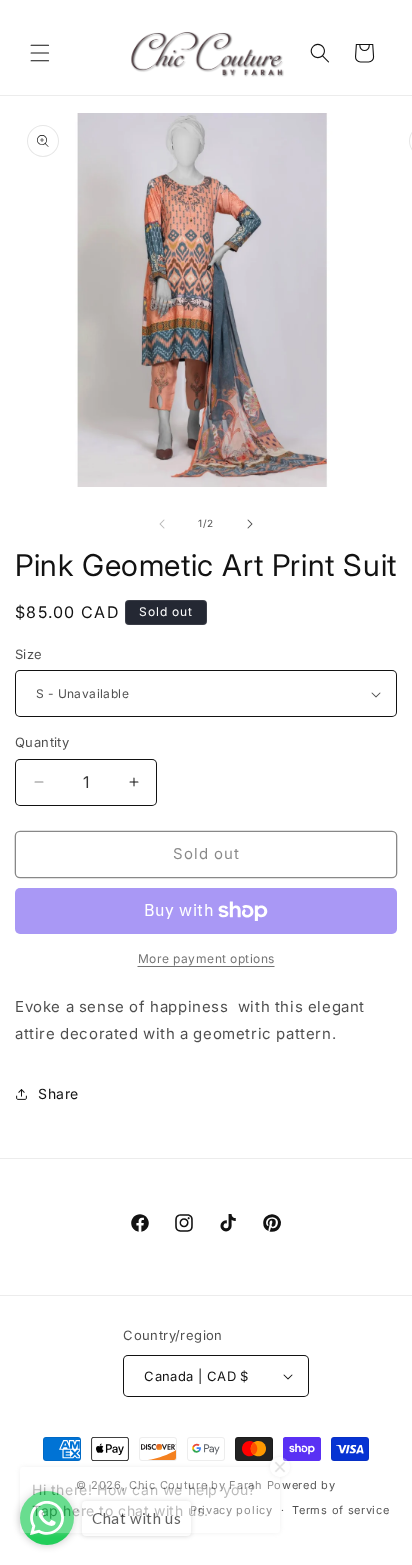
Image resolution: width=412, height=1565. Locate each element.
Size (29, 654)
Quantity (42, 742)
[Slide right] (250, 524)
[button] (40, 53)
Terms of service (340, 1510)
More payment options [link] (206, 958)
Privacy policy (231, 1510)
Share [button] (58, 1093)
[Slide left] (162, 524)
